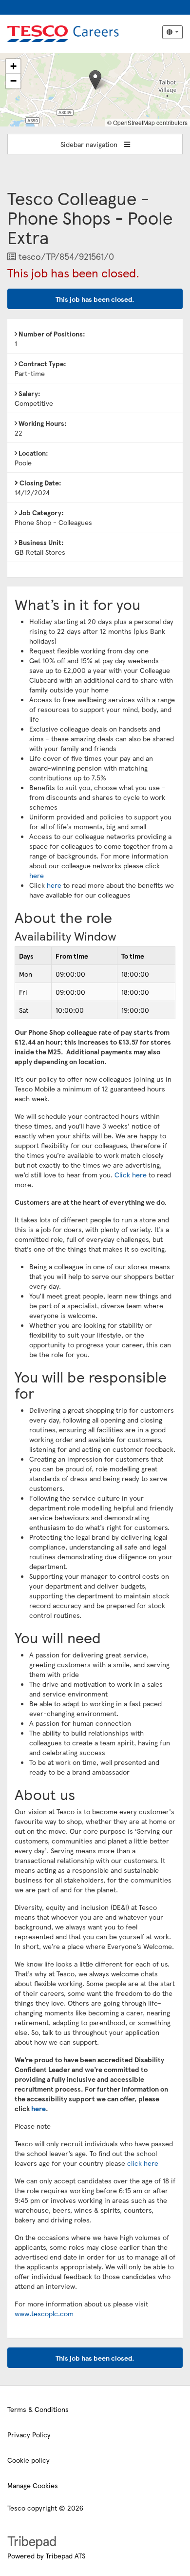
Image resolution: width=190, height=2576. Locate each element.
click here (143, 2163)
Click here (131, 1174)
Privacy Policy (29, 2434)
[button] (95, 80)
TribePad (32, 2543)
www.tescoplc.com (44, 2313)
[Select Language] (172, 32)
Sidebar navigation (90, 144)
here (37, 875)
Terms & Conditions (38, 2409)
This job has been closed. (95, 299)
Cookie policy (28, 2460)
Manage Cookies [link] (33, 2485)
